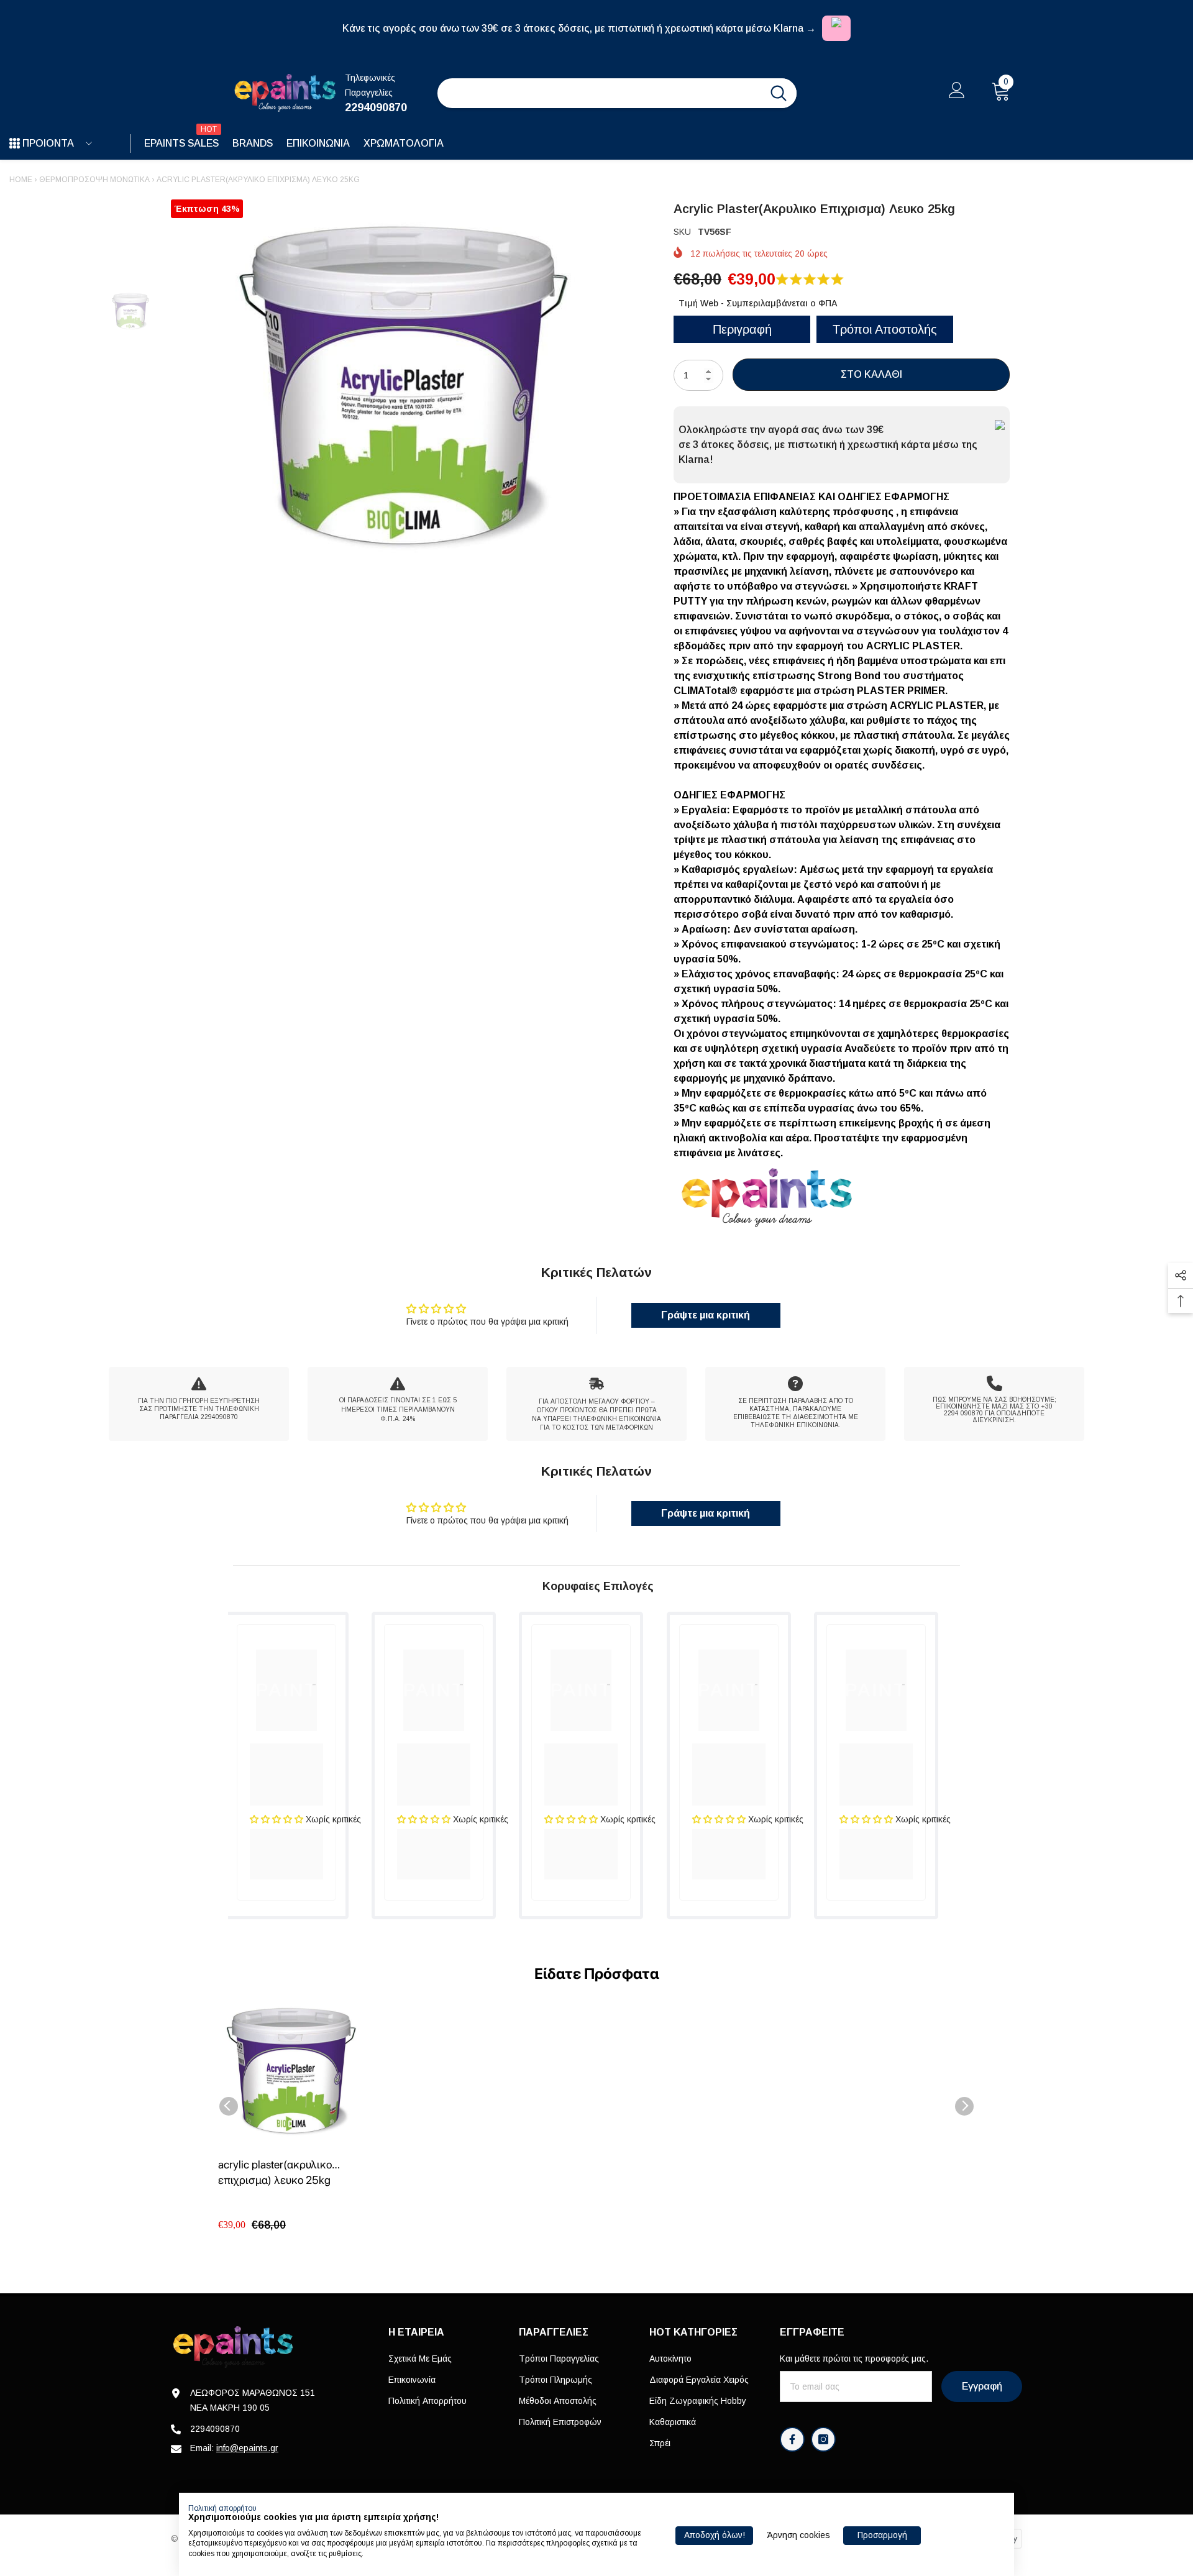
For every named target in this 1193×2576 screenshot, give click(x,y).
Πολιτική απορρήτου (222, 2508)
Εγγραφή (982, 2386)
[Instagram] (823, 2439)
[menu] (15, 144)
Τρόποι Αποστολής (885, 329)
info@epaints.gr (247, 2448)
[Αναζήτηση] (617, 93)
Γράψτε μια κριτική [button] (706, 1315)
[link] (199, 1404)
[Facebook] (792, 2439)
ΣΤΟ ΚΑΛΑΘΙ (871, 374)
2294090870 (376, 107)
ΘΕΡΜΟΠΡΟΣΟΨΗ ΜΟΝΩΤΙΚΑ (94, 180)
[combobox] (599, 93)
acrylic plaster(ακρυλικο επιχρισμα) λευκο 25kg (275, 2172)
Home (21, 180)
